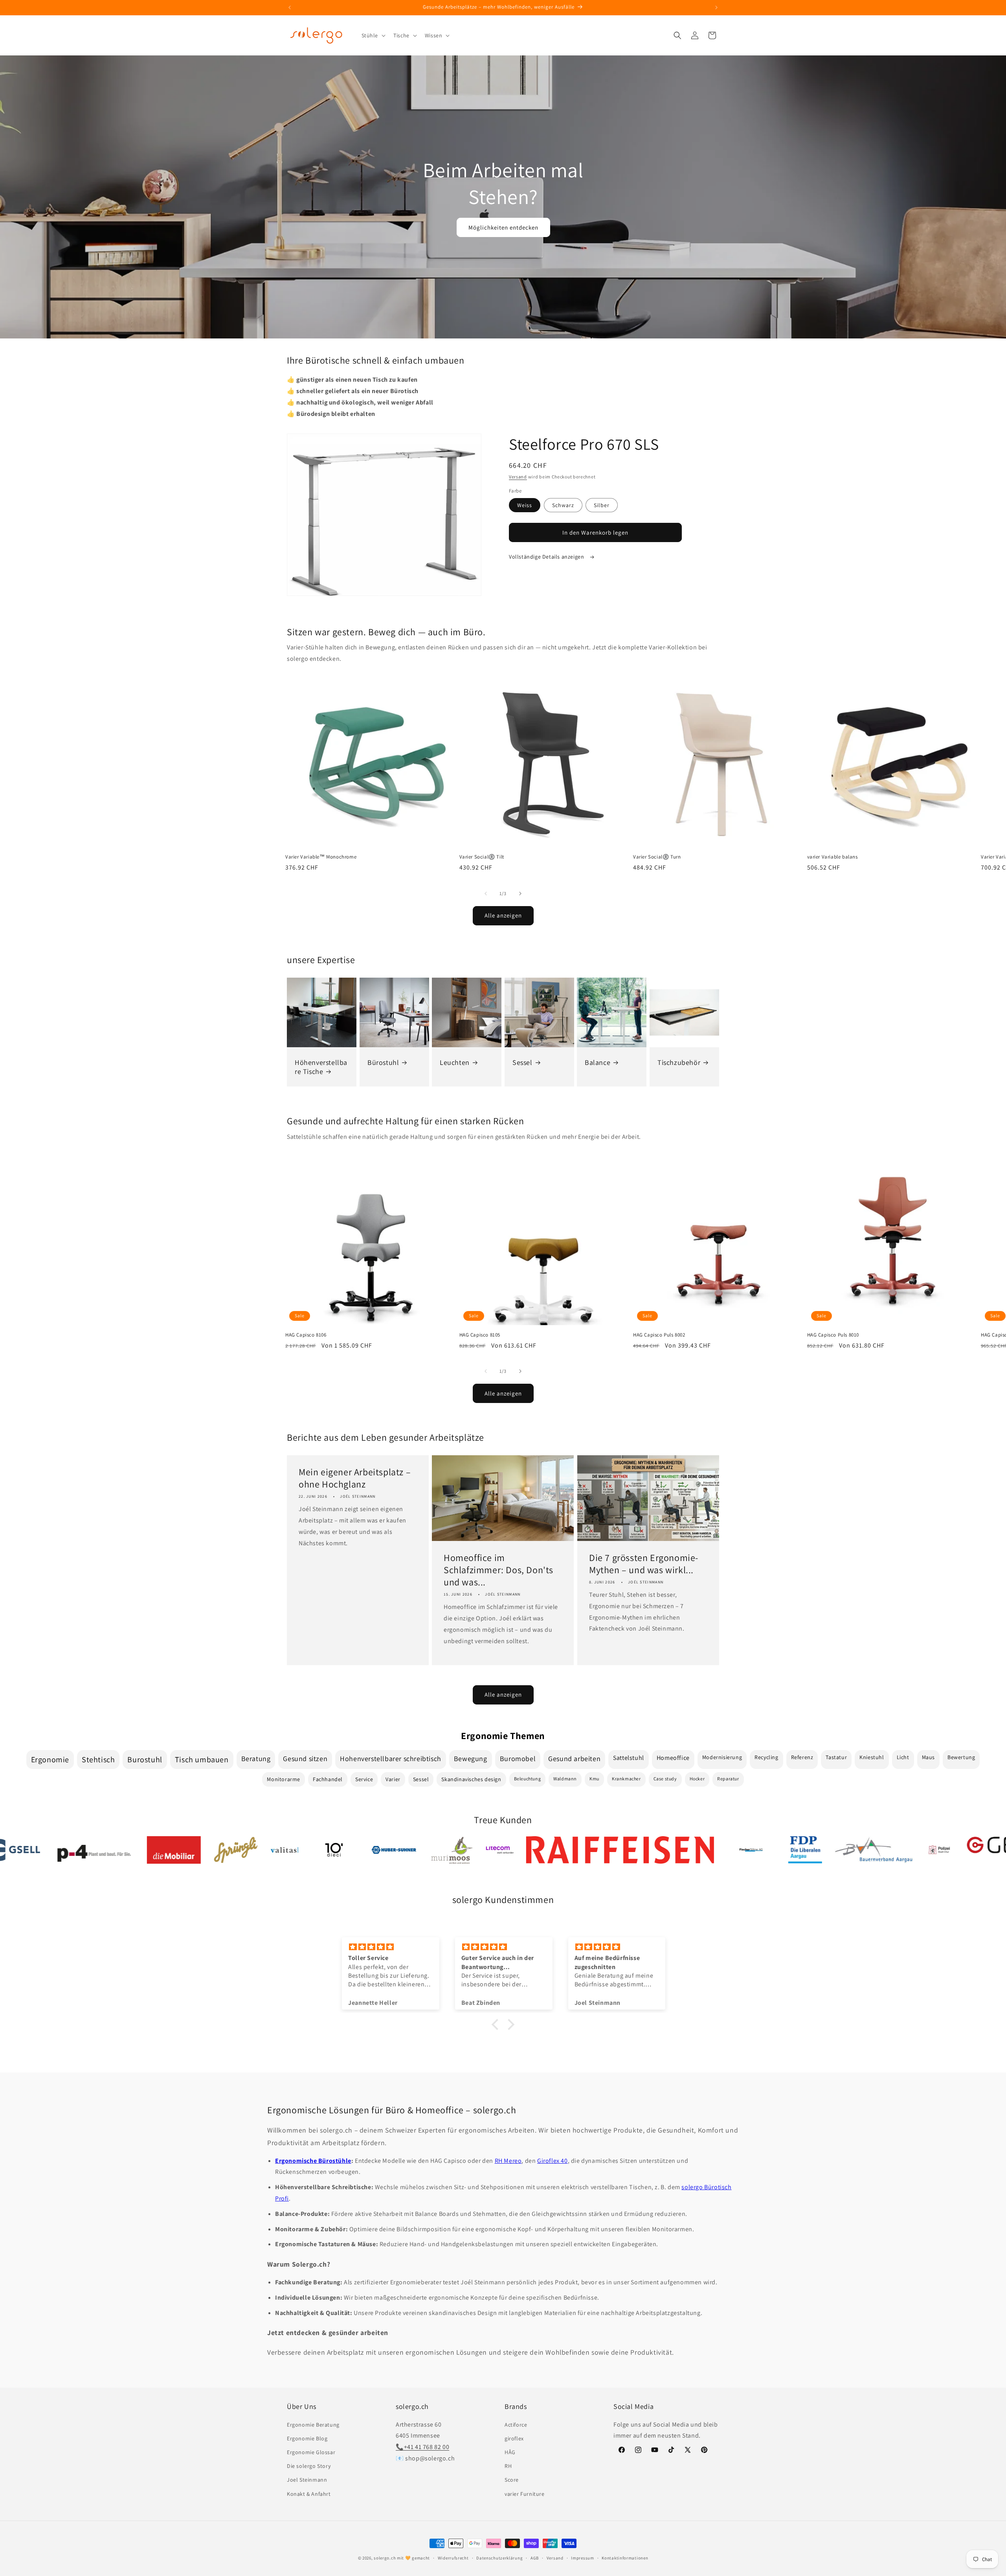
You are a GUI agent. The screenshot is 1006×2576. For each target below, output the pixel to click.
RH (508, 2466)
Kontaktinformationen (625, 2558)
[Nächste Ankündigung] (716, 7)
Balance (598, 1062)
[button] (373, 35)
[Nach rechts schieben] (520, 894)
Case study (665, 1779)
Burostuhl (145, 1760)
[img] (391, 1947)
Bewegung (471, 1759)
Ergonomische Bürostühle (313, 2161)
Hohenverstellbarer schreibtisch (391, 1759)
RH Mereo (508, 2161)
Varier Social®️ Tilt (482, 857)
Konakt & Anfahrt (309, 2494)
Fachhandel (328, 1779)
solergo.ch (385, 2558)
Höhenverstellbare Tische (321, 1067)
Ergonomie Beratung (313, 2425)
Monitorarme (284, 1779)
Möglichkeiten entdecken (503, 227)
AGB (535, 2558)
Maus (928, 1757)
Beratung (256, 1759)
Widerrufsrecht (453, 2558)
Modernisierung (722, 1757)
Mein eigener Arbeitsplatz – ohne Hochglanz (355, 1478)
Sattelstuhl (629, 1758)
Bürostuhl (383, 1062)
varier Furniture (525, 2494)
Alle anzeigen (503, 915)
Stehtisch (98, 1760)
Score (512, 2480)
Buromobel (518, 1759)
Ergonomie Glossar (311, 2452)
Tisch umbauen (202, 1760)
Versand (518, 477)
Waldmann (565, 1779)
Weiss (525, 505)
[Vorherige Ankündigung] (290, 7)
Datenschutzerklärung (499, 2558)
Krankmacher (626, 1779)
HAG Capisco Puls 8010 (833, 1335)
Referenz (802, 1757)
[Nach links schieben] (486, 894)
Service (364, 1779)
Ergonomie (50, 1760)
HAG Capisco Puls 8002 (659, 1335)
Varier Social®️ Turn (657, 857)
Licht (903, 1757)
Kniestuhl (872, 1757)
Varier (393, 1779)
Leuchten (455, 1062)
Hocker (697, 1779)
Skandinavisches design (471, 1779)
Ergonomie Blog (307, 2438)
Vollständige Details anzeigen (547, 557)
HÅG (510, 2452)
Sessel (522, 1062)
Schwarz (563, 505)
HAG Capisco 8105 (480, 1335)
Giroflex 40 (553, 2161)
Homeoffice (673, 1758)
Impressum (582, 2558)
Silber (602, 505)
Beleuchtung (528, 1779)
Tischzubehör (679, 1062)
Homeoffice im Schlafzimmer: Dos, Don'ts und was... (498, 1570)
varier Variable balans (833, 857)
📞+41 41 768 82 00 (422, 2447)
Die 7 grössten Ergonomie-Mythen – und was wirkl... (644, 1564)
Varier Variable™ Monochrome (321, 857)
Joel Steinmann (307, 2480)
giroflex (514, 2438)
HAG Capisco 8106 (306, 1335)
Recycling (766, 1757)
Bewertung (961, 1757)
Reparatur (728, 1779)
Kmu (594, 1779)
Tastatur (836, 1757)
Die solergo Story (309, 2466)
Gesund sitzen (305, 1759)
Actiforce (516, 2425)
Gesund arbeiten (574, 1759)
